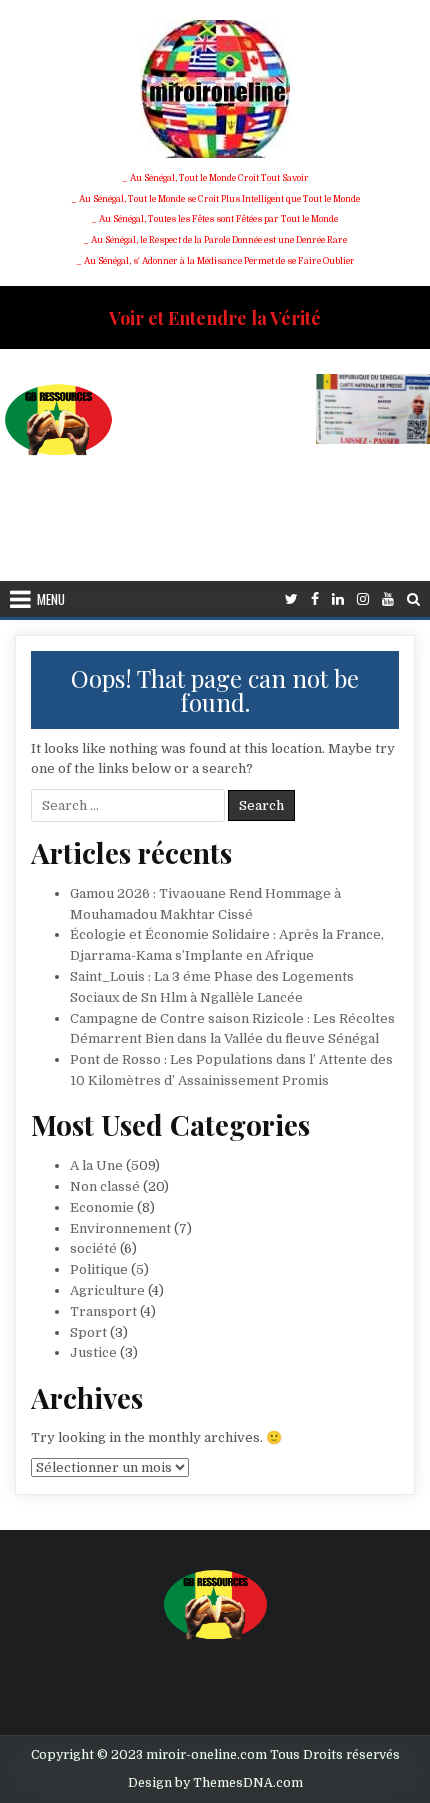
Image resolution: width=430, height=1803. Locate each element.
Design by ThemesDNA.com (215, 1783)
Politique (99, 1269)
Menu (51, 599)
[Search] (413, 599)
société (93, 1248)
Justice (93, 1352)
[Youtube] (388, 599)
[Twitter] (291, 599)
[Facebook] (315, 599)
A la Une (96, 1165)
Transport (103, 1311)
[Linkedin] (338, 599)
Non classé (105, 1186)
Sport (88, 1332)
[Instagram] (363, 599)
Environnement (120, 1228)
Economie (102, 1207)
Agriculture (107, 1290)
